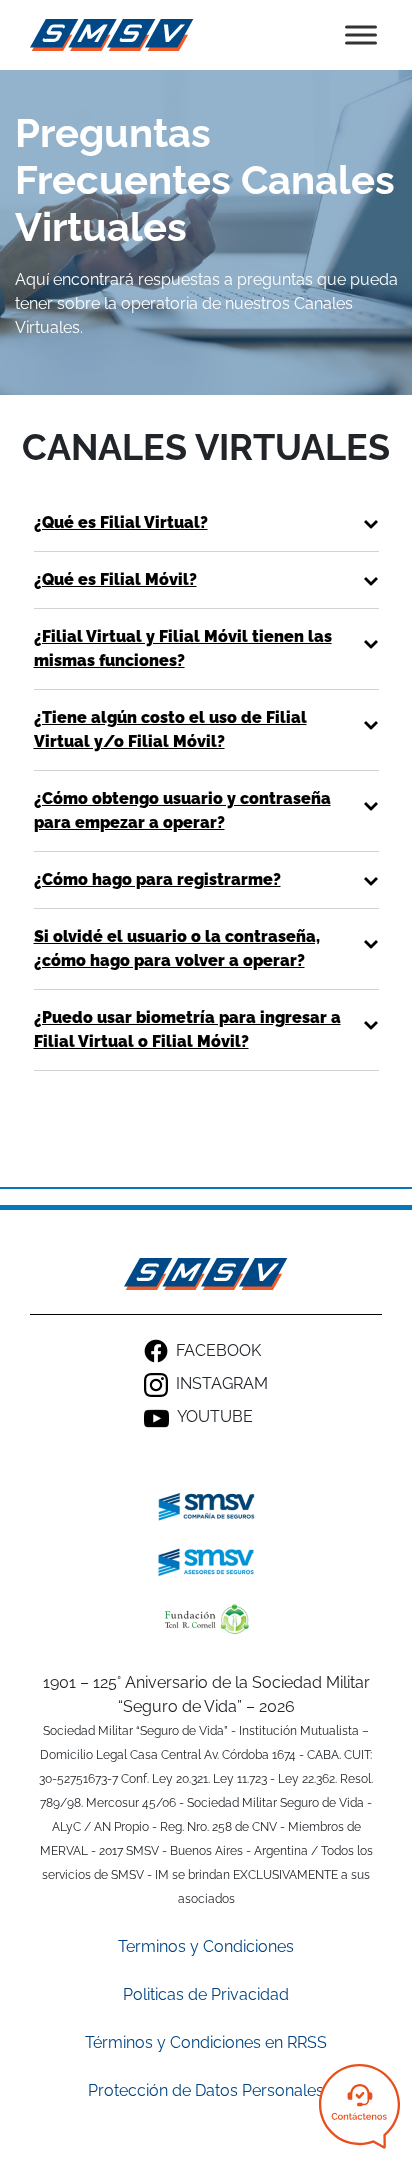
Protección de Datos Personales (206, 2090)
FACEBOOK (218, 1350)
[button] (206, 523)
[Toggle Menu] (361, 34)
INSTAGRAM (222, 1383)
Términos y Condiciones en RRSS (206, 2042)
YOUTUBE (215, 1416)
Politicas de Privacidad (206, 1994)
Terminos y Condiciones (206, 1946)
